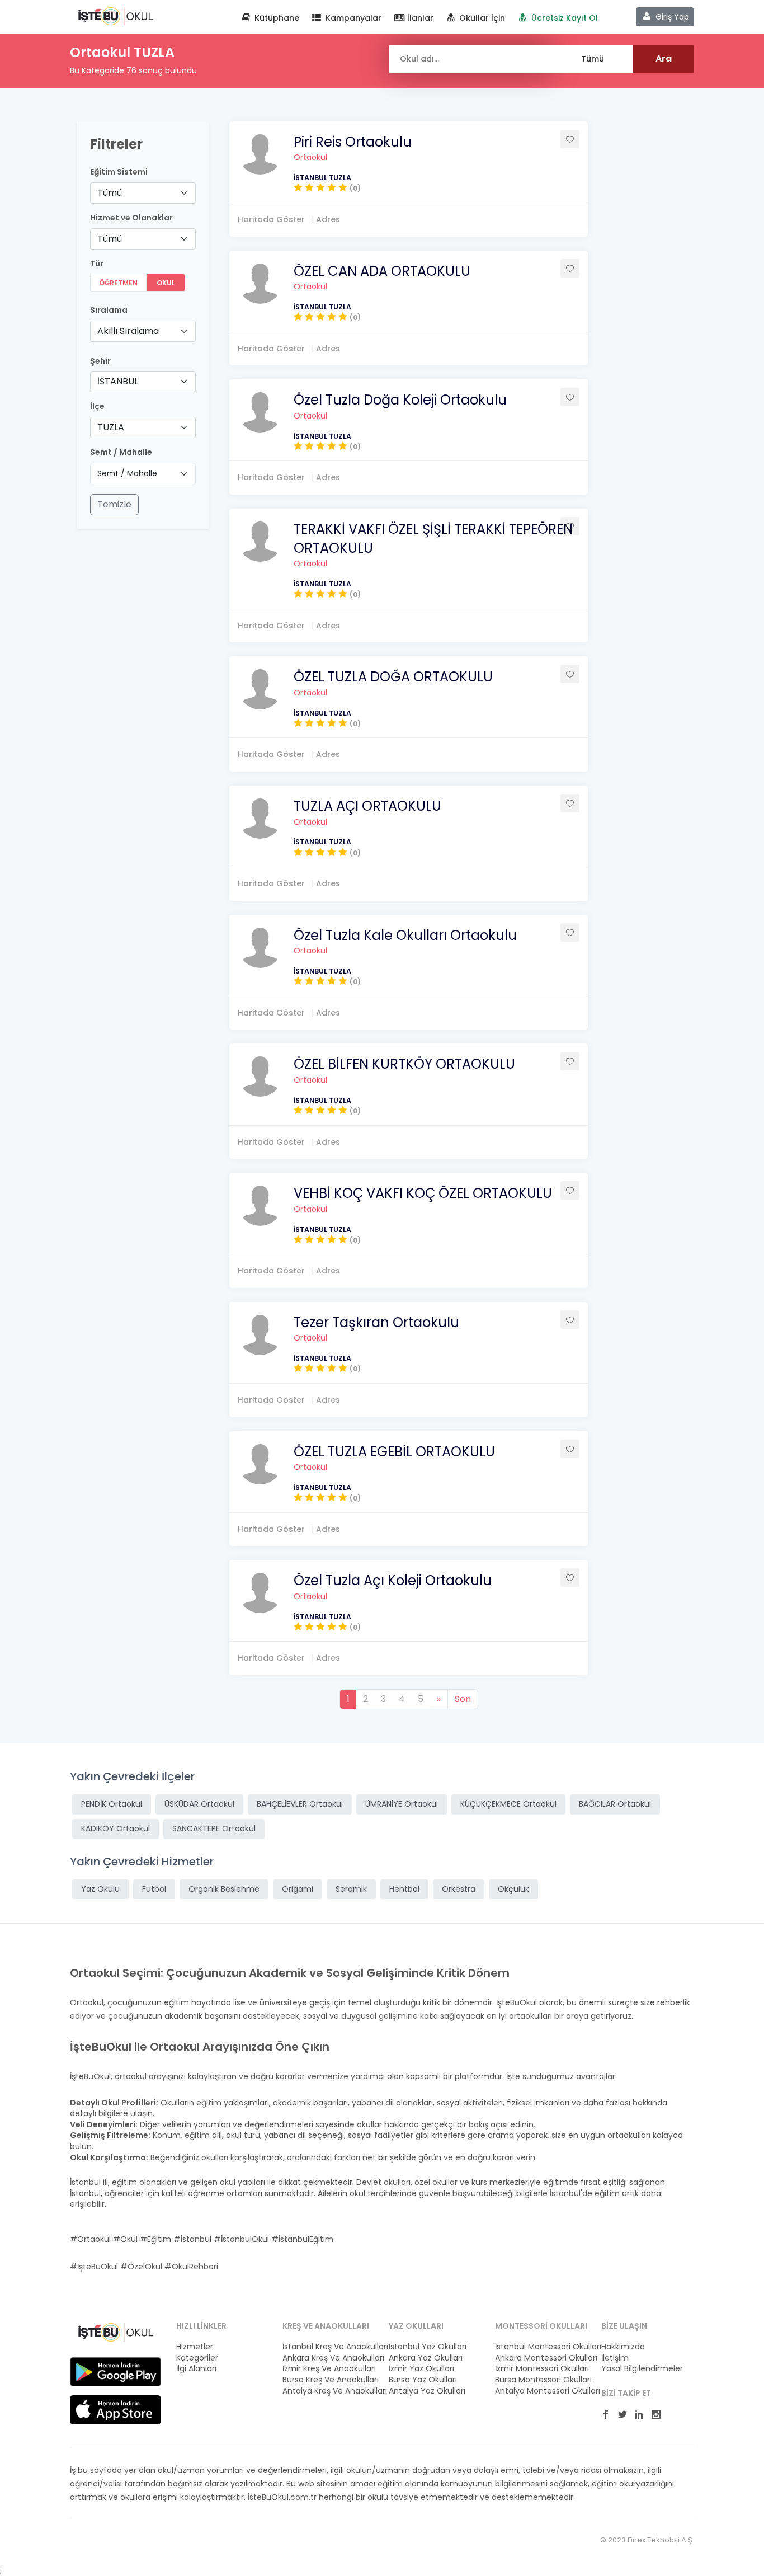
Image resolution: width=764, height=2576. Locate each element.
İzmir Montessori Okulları (541, 2369)
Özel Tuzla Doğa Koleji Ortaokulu (400, 400)
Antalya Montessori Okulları (541, 2391)
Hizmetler (195, 2347)
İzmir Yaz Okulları (421, 2369)
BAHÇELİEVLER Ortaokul (300, 1804)
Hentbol (404, 1889)
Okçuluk (513, 1889)
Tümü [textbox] (110, 193)
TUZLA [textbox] (111, 427)
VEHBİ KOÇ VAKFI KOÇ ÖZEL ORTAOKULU (423, 1193)
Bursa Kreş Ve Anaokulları (329, 2380)
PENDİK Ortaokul (112, 1804)
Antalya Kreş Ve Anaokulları (329, 2391)
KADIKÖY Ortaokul (115, 1828)
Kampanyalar (352, 18)
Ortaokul (310, 157)
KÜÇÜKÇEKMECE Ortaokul (508, 1804)
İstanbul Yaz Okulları (428, 2347)
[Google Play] (115, 2371)
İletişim (615, 2358)
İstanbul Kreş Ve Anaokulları (329, 2347)
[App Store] (115, 2409)
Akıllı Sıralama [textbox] (128, 331)
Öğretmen (118, 283)
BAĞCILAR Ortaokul (615, 1804)
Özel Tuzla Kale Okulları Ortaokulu (405, 935)
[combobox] (143, 193)
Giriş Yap (671, 17)
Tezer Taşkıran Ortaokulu (376, 1322)
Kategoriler (197, 2358)
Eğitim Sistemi (119, 172)
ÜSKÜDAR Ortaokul (199, 1804)
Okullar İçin (481, 18)
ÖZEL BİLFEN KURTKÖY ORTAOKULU (404, 1064)
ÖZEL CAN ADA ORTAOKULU (382, 271)
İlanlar (419, 18)
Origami (298, 1889)
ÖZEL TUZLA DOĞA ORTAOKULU (393, 677)
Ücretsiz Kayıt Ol (563, 18)
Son (463, 1699)
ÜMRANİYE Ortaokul (402, 1804)
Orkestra (459, 1889)
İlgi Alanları (196, 2369)
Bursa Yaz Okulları (423, 2380)
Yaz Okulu (100, 1889)
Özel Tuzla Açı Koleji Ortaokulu (393, 1580)
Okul (166, 283)
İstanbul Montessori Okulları (541, 2347)
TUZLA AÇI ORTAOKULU (367, 806)
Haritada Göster (271, 219)
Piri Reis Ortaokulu (353, 142)
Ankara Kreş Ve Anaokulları (329, 2358)
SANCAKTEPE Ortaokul (214, 1828)
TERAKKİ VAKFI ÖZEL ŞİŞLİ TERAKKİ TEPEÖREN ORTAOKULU (433, 539)
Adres (328, 219)
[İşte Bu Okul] (115, 2331)
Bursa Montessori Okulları (541, 2380)
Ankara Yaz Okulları (426, 2358)
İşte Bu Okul (115, 16)
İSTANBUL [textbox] (118, 381)
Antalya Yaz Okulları (427, 2391)
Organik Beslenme (224, 1889)
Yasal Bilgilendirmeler (642, 2369)
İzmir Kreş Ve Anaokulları (329, 2369)
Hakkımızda (623, 2347)
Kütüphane (276, 18)
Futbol (154, 1889)
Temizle (114, 504)
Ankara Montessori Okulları (541, 2358)
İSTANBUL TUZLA (322, 178)
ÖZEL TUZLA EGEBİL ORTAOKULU (394, 1452)
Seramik (351, 1889)
